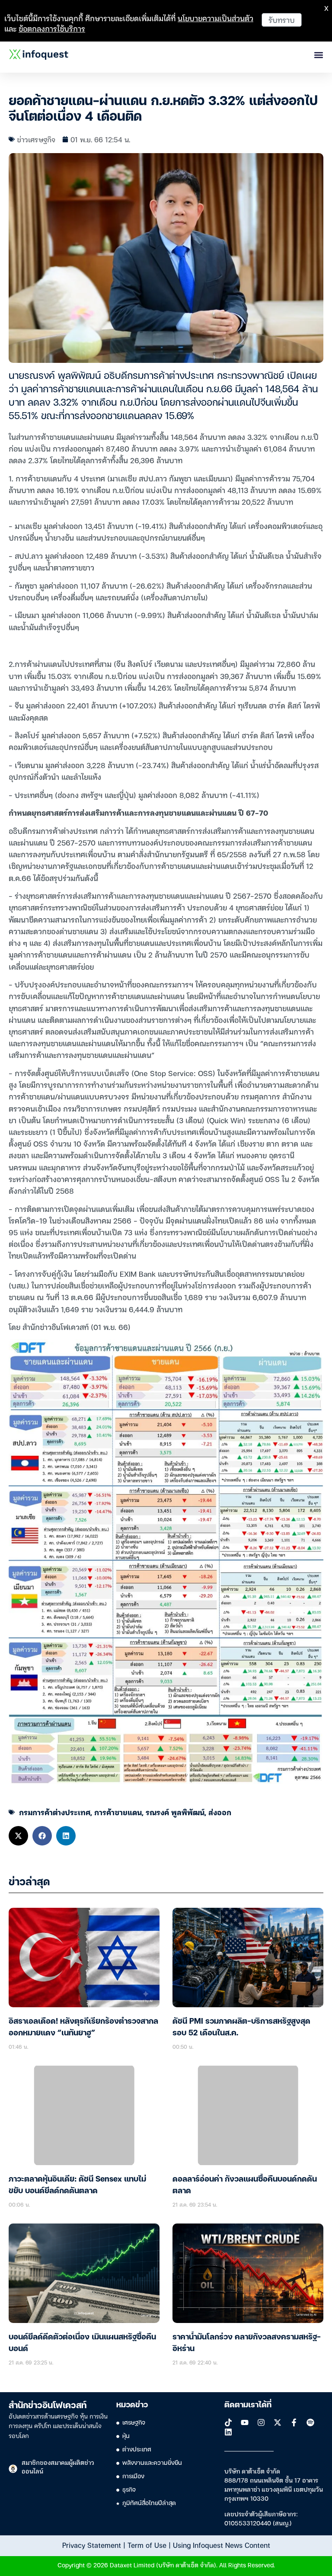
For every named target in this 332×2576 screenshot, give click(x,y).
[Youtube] (245, 2422)
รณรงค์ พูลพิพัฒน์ (175, 1812)
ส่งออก (220, 1812)
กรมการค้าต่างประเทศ (55, 1812)
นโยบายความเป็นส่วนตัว (215, 18)
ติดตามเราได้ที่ (248, 2405)
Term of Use (147, 2545)
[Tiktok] (228, 2422)
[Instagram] (261, 2422)
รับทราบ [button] (282, 20)
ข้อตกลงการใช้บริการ (52, 28)
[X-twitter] (278, 2422)
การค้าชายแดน (118, 1812)
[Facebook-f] (294, 2422)
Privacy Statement (92, 2545)
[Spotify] (310, 2422)
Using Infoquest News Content (222, 2545)
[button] (18, 1836)
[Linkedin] (228, 2432)
